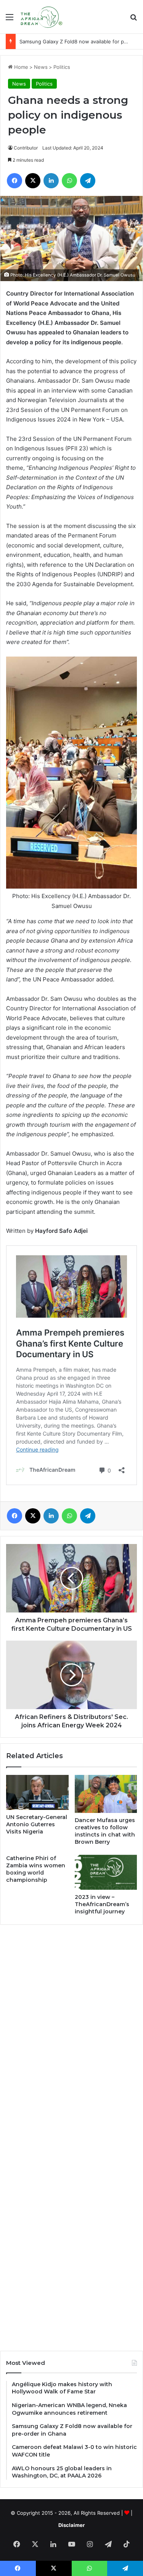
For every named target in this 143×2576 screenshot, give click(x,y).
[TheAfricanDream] (41, 17)
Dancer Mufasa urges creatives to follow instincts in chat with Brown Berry (105, 1831)
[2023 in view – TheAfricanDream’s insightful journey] (106, 1872)
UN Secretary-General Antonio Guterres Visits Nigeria (37, 1824)
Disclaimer (71, 2525)
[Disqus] (71, 2034)
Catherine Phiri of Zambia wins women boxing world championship (36, 1869)
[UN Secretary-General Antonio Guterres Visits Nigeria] (37, 1792)
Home (20, 67)
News (41, 67)
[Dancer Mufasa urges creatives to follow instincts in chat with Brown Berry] (106, 1794)
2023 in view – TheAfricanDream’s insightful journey (102, 1904)
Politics (62, 67)
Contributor (26, 148)
